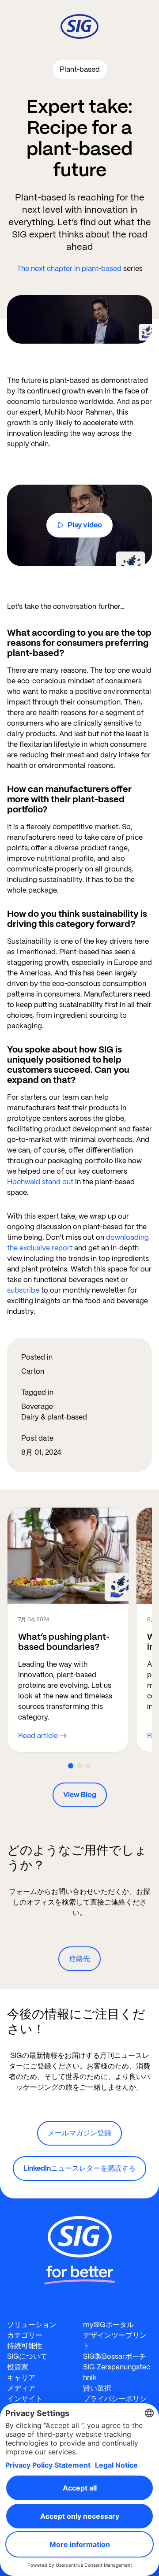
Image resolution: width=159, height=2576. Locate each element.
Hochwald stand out (40, 1182)
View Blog (80, 1795)
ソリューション (32, 2325)
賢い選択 (97, 2388)
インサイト (25, 2399)
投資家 (18, 2367)
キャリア (21, 2378)
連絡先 (79, 1959)
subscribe (23, 1290)
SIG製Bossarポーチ (115, 2356)
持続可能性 (25, 2346)
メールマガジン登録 (79, 2133)
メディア (21, 2388)
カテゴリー (25, 2335)
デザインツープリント (115, 2341)
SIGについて (27, 2356)
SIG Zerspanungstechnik (117, 2372)
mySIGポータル (108, 2325)
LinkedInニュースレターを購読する (79, 2168)
